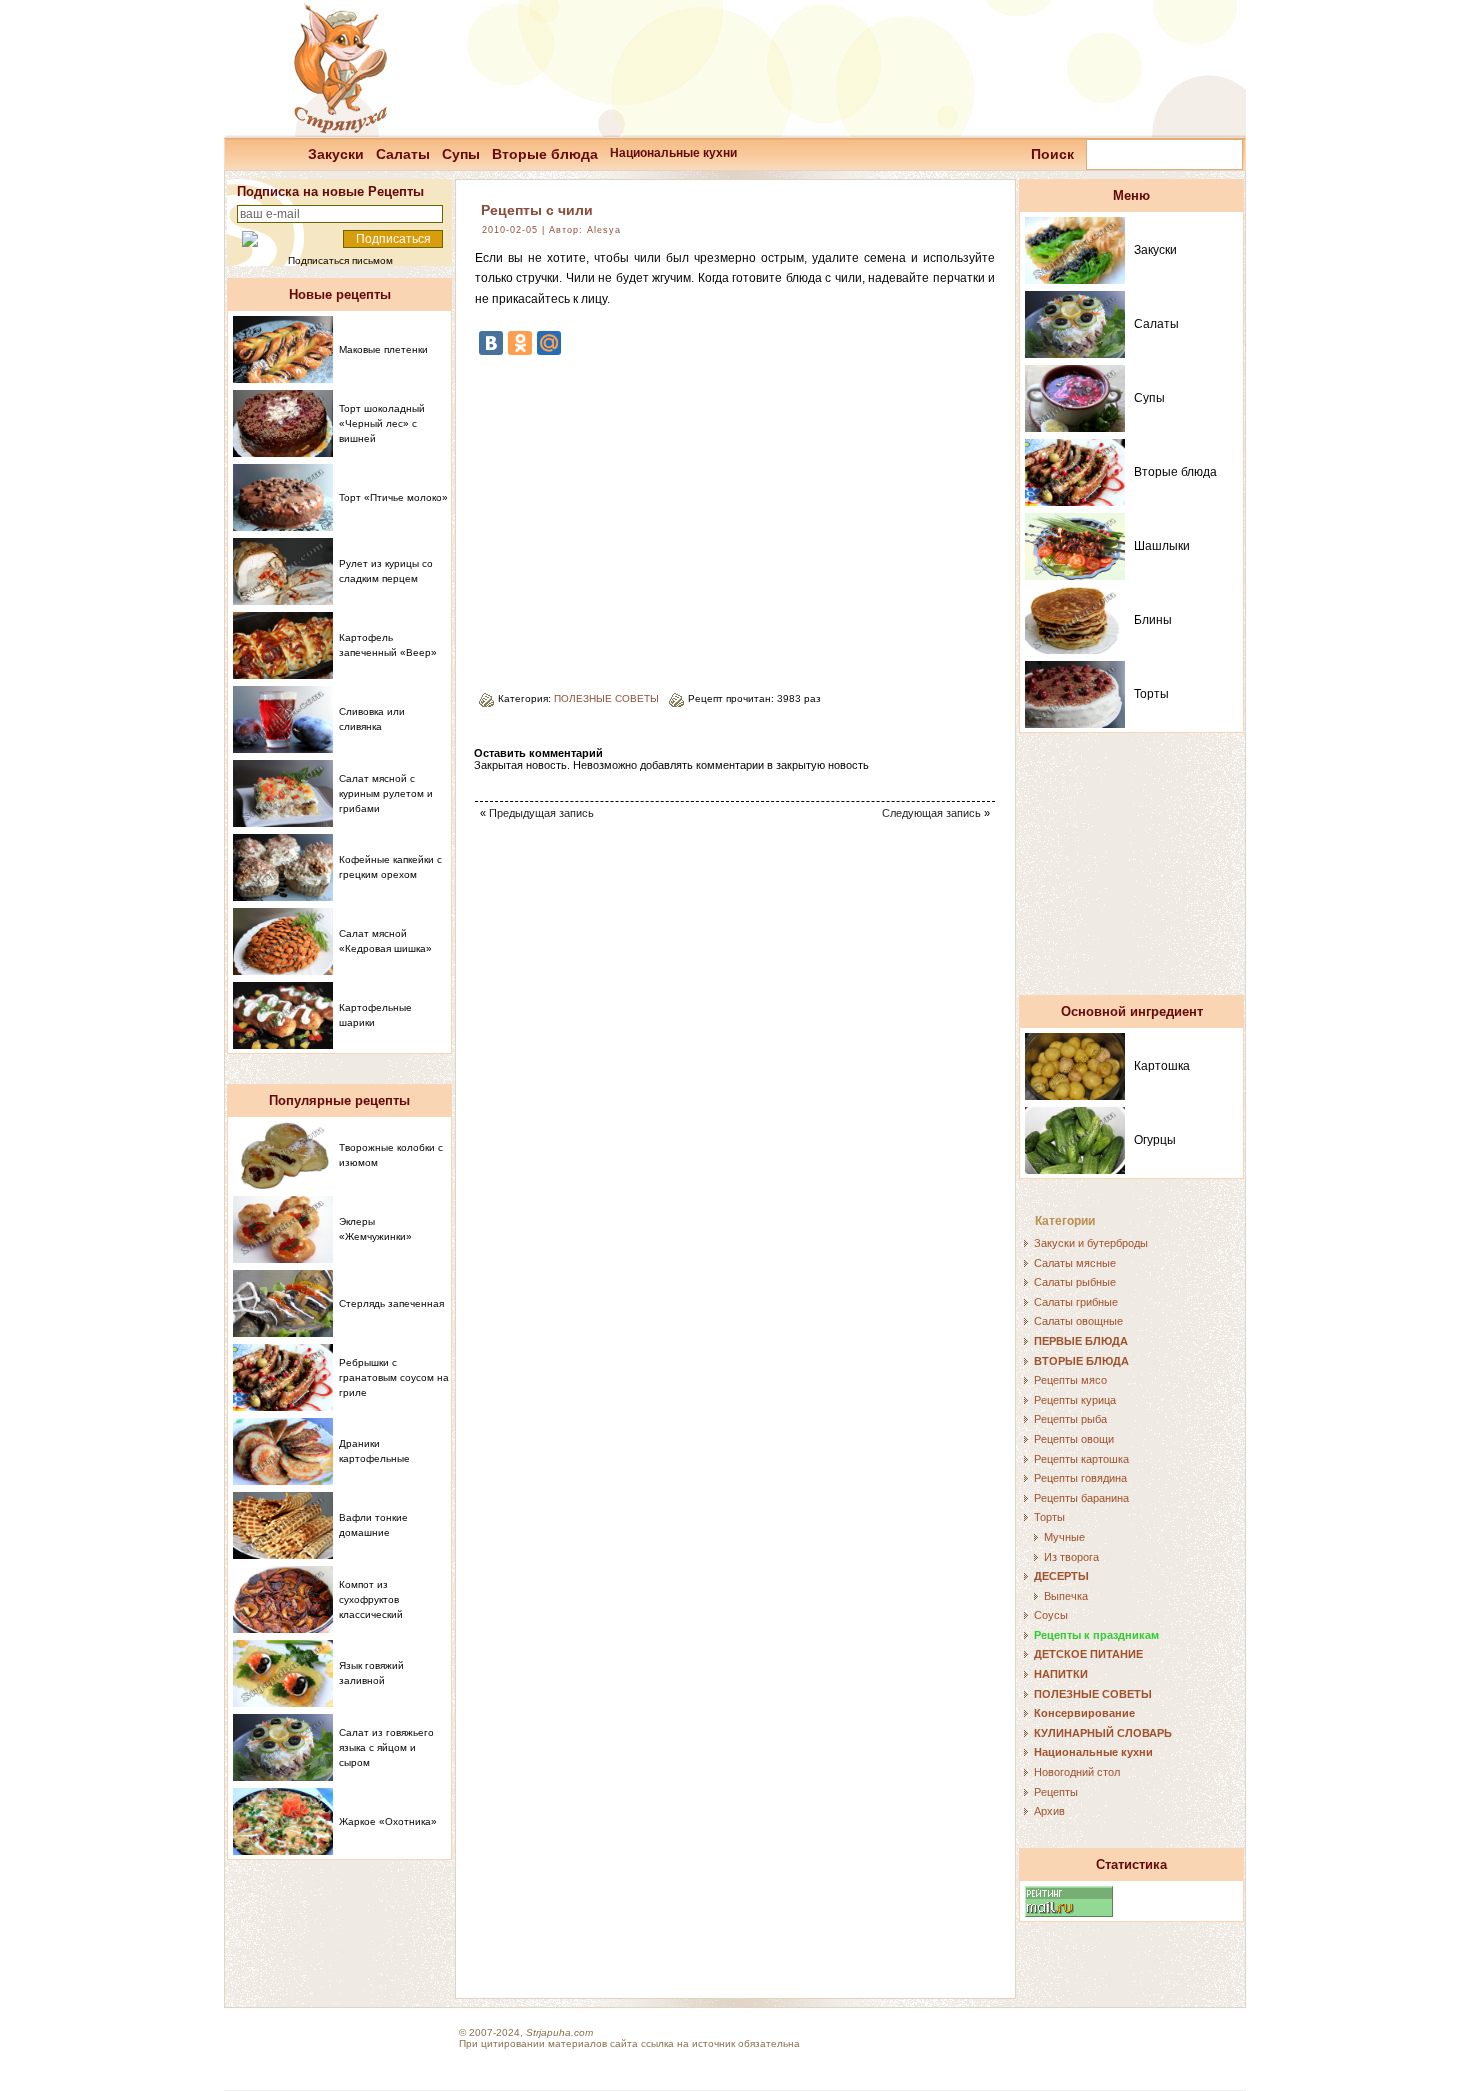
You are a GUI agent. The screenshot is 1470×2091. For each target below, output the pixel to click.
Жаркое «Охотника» (388, 1821)
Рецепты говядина (1080, 1478)
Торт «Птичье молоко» (393, 497)
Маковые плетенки (383, 349)
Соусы (1051, 1615)
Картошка (1162, 1066)
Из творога (1071, 1557)
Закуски (336, 154)
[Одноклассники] (520, 343)
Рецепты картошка (1081, 1459)
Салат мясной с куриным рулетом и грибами (386, 793)
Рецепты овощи (1074, 1439)
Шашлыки (1162, 546)
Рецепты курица (1075, 1400)
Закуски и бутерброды (1091, 1243)
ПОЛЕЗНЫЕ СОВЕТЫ (606, 698)
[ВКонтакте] (491, 343)
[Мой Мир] (549, 343)
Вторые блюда (545, 154)
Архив (1049, 1811)
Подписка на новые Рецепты (330, 191)
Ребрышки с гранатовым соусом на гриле (394, 1377)
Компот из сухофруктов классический (371, 1599)
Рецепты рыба (1070, 1419)
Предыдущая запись (541, 813)
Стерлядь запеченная (391, 1303)
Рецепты (1056, 1792)
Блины (1153, 620)
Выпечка (1066, 1596)
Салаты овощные (1078, 1321)
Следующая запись (931, 813)
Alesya (604, 230)
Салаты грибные (1076, 1302)
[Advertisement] (643, 516)
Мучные (1064, 1537)
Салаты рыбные (1075, 1282)
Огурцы (1155, 1140)
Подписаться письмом (340, 260)
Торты (1151, 694)
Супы (461, 154)
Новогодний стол (1077, 1772)
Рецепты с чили (537, 210)
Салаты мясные (1075, 1263)
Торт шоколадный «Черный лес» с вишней (382, 423)
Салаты (403, 154)
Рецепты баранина (1081, 1498)
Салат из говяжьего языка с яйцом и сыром (386, 1747)
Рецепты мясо (1070, 1380)
